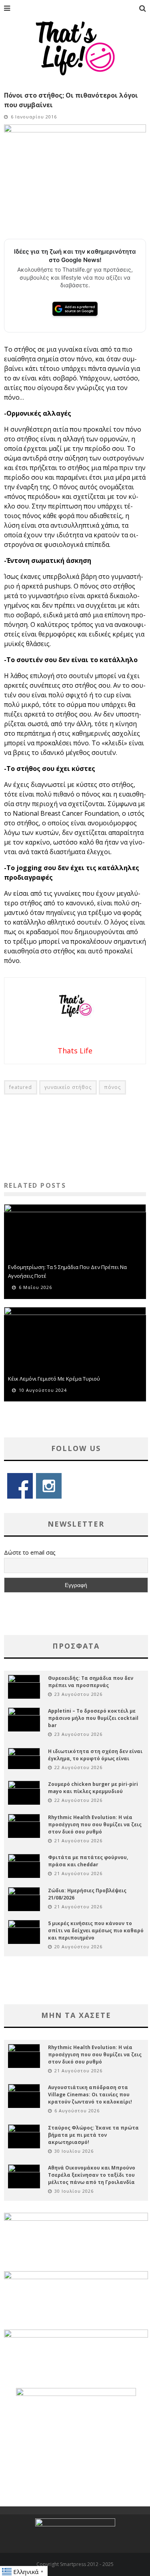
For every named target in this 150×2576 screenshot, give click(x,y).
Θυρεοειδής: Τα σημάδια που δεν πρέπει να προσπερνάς (91, 1682)
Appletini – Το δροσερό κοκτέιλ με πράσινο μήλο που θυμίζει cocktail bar (93, 1718)
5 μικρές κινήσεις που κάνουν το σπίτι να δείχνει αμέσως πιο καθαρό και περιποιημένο (96, 1930)
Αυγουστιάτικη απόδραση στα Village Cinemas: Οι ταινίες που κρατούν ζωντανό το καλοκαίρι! (90, 2095)
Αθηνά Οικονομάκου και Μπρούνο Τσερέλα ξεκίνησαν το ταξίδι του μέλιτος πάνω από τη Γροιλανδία (92, 2175)
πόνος (112, 1087)
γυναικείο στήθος (68, 1087)
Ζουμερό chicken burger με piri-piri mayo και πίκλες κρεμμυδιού (93, 1788)
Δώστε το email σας (30, 1552)
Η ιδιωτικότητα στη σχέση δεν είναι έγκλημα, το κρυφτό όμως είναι (95, 1755)
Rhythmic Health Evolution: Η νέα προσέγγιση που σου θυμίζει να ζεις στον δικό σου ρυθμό (95, 1824)
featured (21, 1087)
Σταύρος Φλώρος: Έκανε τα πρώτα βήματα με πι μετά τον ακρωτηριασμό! (93, 2135)
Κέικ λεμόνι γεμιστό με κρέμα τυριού (54, 1379)
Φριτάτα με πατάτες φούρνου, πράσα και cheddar (88, 1861)
